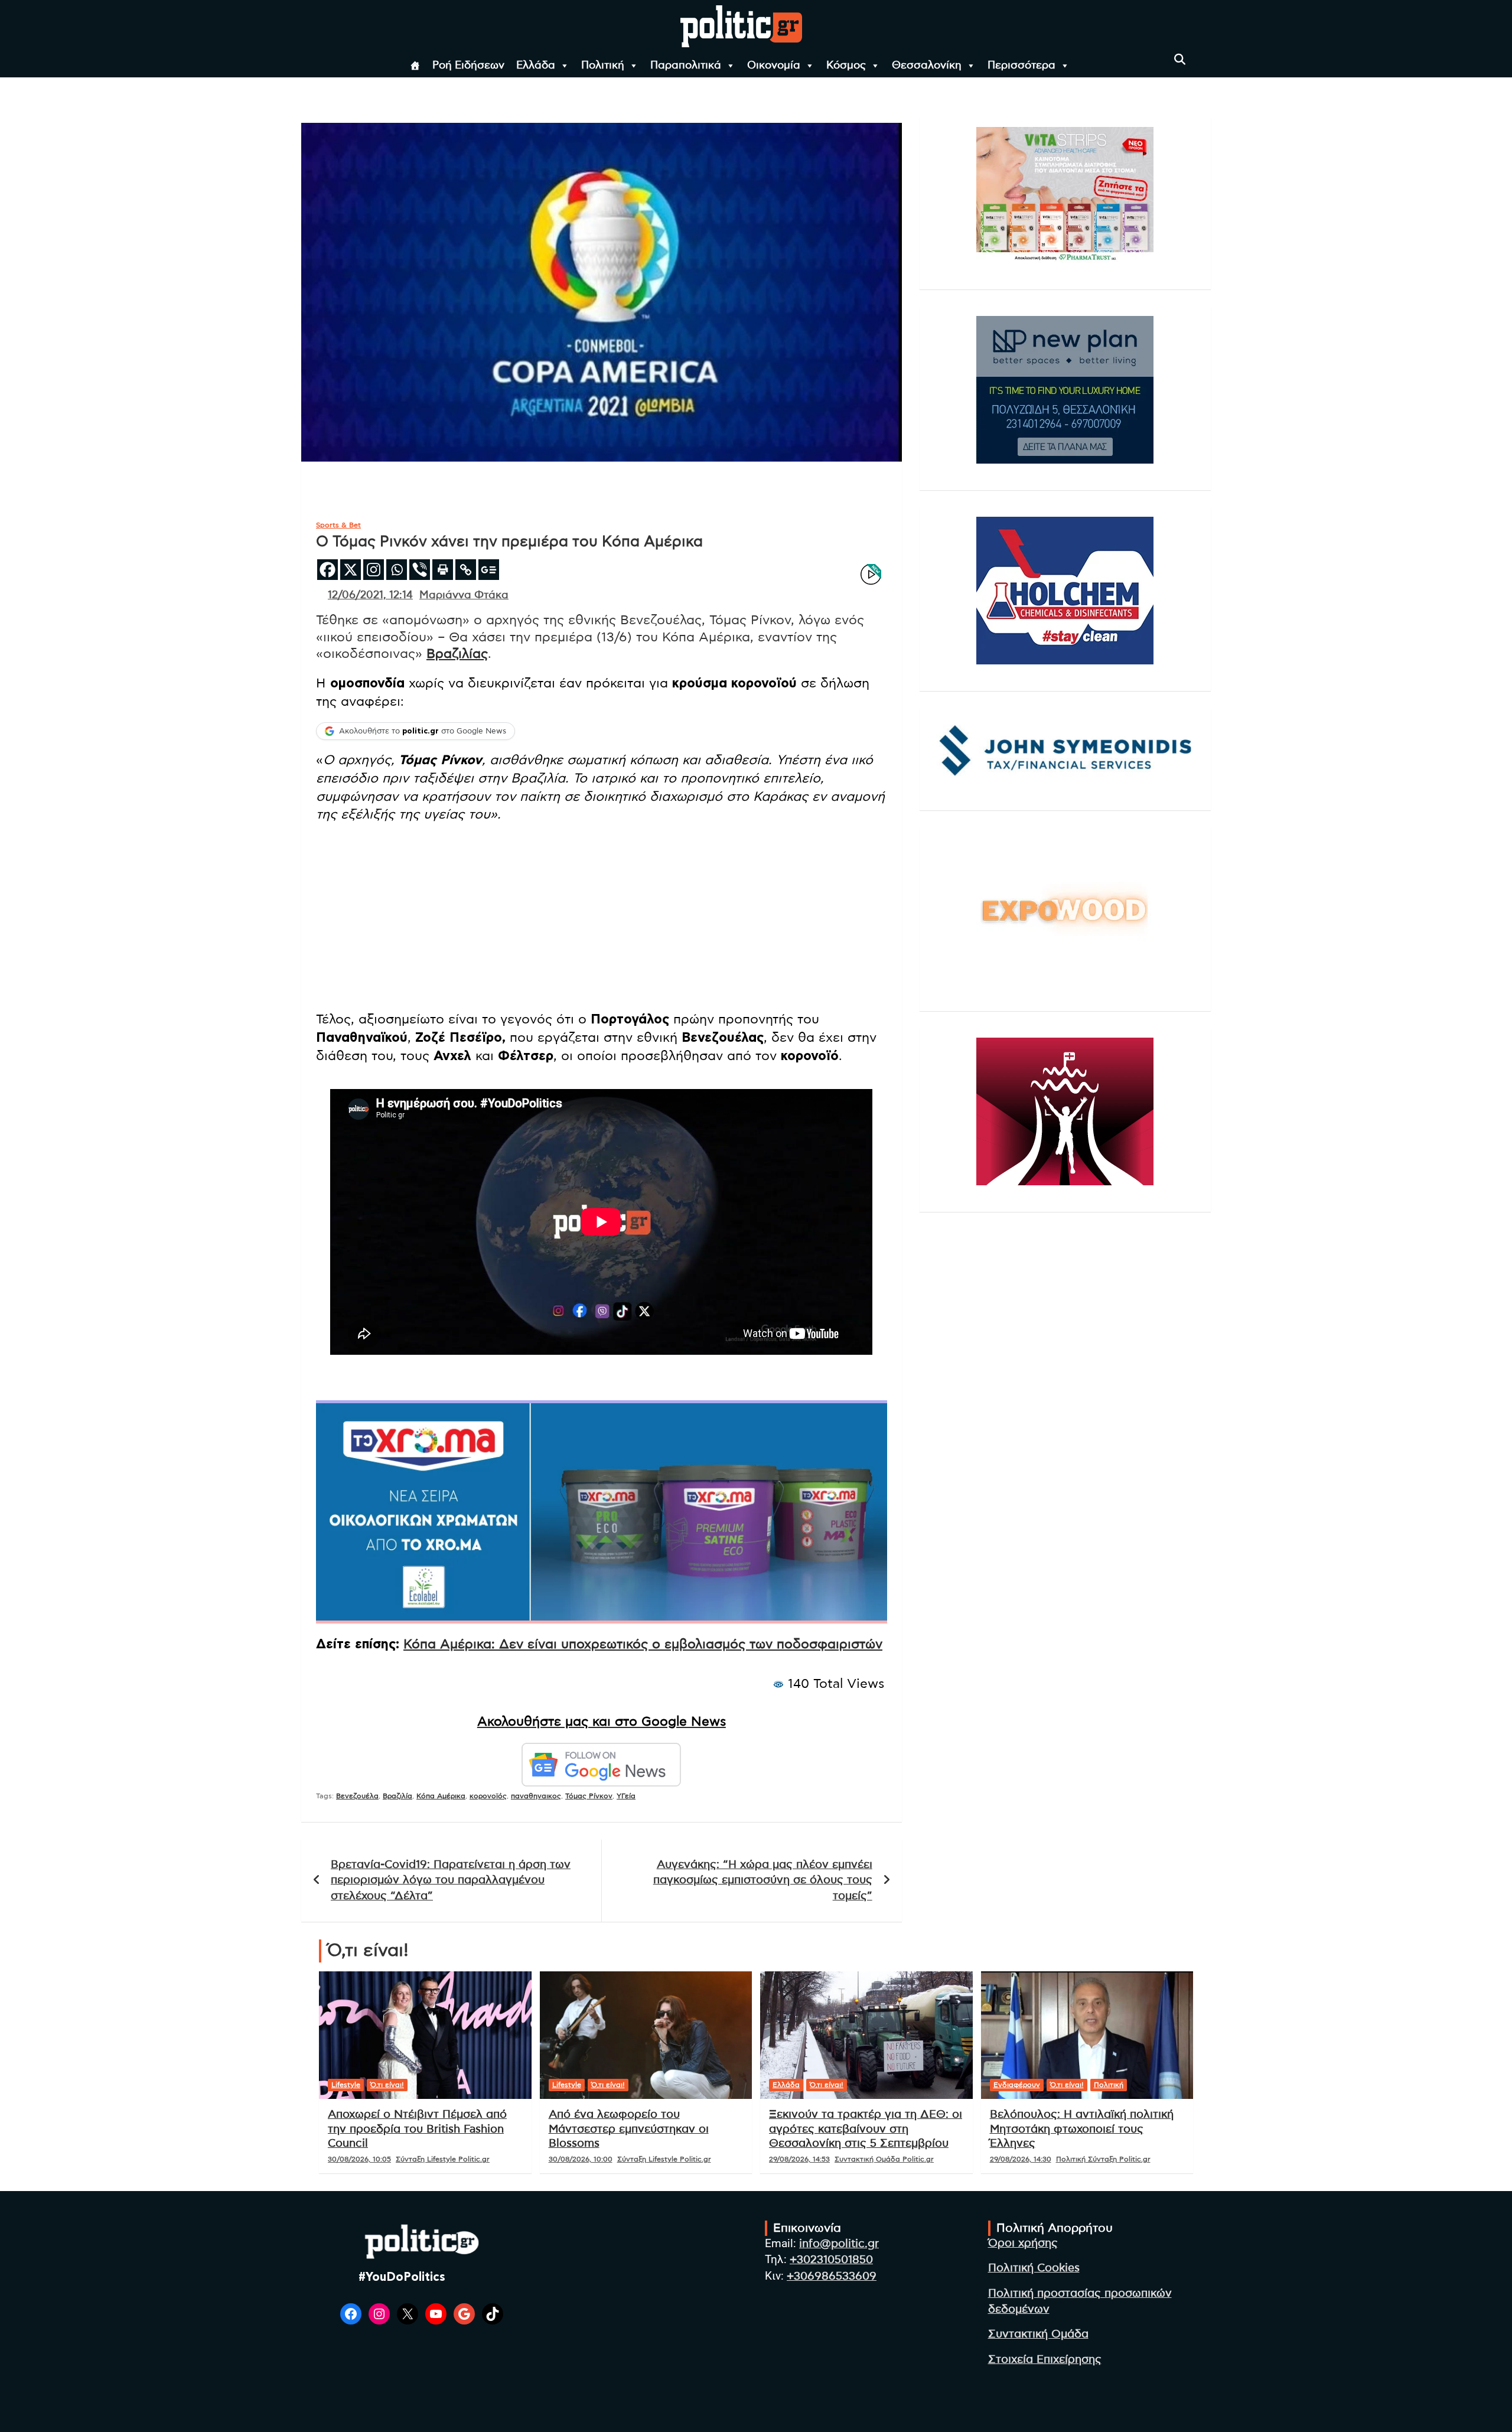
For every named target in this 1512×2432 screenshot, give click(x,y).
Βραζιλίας (457, 654)
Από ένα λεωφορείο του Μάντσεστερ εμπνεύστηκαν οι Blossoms (629, 2129)
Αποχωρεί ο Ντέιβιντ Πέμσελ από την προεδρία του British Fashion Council (417, 2129)
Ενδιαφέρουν (1017, 2085)
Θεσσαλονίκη (927, 66)
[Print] (443, 570)
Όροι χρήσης (1023, 2243)
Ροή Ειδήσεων (468, 66)
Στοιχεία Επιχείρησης (1045, 2360)
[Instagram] (374, 570)
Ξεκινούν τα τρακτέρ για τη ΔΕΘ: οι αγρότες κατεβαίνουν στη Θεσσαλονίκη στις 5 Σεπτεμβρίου (866, 2129)
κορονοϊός (488, 1796)
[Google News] (489, 570)
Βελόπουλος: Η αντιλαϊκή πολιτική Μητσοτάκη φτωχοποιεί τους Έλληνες (1082, 2129)
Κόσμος (846, 66)
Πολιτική (603, 66)
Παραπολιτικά (686, 66)
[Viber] (420, 570)
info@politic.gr (839, 2244)
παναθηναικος (536, 1796)
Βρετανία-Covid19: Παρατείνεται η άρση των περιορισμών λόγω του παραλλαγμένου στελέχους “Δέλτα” (451, 1880)
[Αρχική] (415, 66)
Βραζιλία (397, 1796)
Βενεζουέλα (357, 1796)
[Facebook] (328, 570)
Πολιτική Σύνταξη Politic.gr (1103, 2159)
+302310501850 (831, 2260)
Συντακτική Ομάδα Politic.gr (884, 2159)
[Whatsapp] (397, 570)
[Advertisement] (602, 918)
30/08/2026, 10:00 (581, 2159)
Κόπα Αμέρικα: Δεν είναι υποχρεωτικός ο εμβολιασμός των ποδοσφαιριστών (643, 1644)
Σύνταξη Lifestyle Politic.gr (443, 2159)
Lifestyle (346, 2085)
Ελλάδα (536, 66)
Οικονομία (774, 66)
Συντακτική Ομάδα (1038, 2334)
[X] (351, 570)
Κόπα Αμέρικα (441, 1796)
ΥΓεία (626, 1796)
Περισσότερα (1021, 66)
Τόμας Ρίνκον (589, 1796)
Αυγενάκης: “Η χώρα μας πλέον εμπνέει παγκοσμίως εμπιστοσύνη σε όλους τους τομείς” (763, 1880)
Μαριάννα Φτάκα (464, 595)
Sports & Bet (338, 525)
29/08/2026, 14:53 (799, 2159)
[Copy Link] (466, 570)
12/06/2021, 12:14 (370, 595)
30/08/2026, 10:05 (359, 2159)
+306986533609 (832, 2276)
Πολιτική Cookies (1034, 2268)
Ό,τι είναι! (387, 2085)
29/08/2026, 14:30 (1021, 2159)
